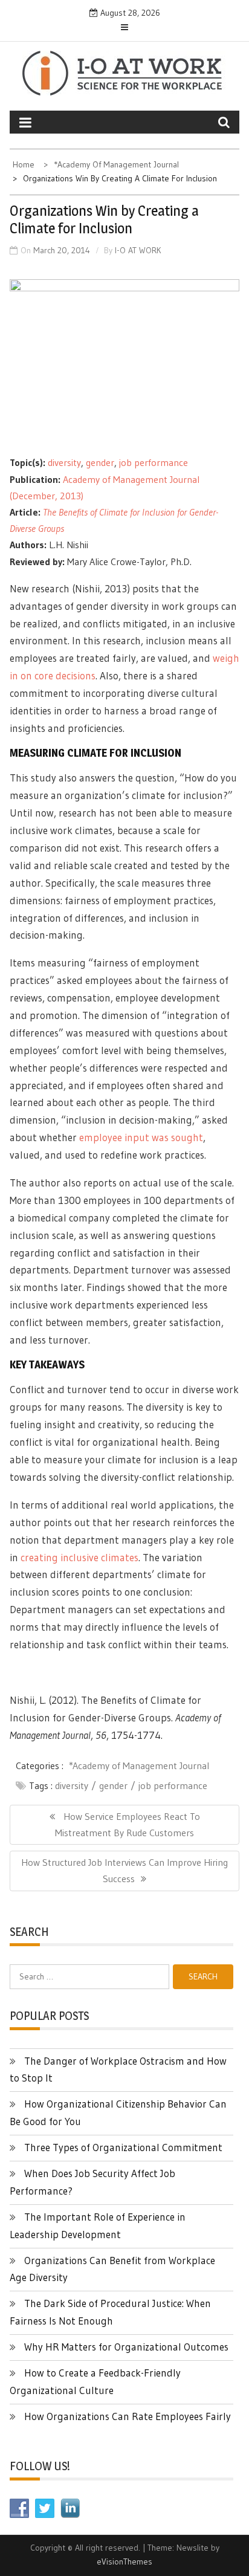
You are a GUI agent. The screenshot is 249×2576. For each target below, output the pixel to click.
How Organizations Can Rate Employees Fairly (128, 2416)
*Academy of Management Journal (139, 1765)
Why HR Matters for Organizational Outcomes (126, 2347)
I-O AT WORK (138, 250)
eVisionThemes (124, 2561)
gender (100, 462)
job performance (154, 462)
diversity (64, 462)
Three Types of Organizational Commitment (123, 2147)
